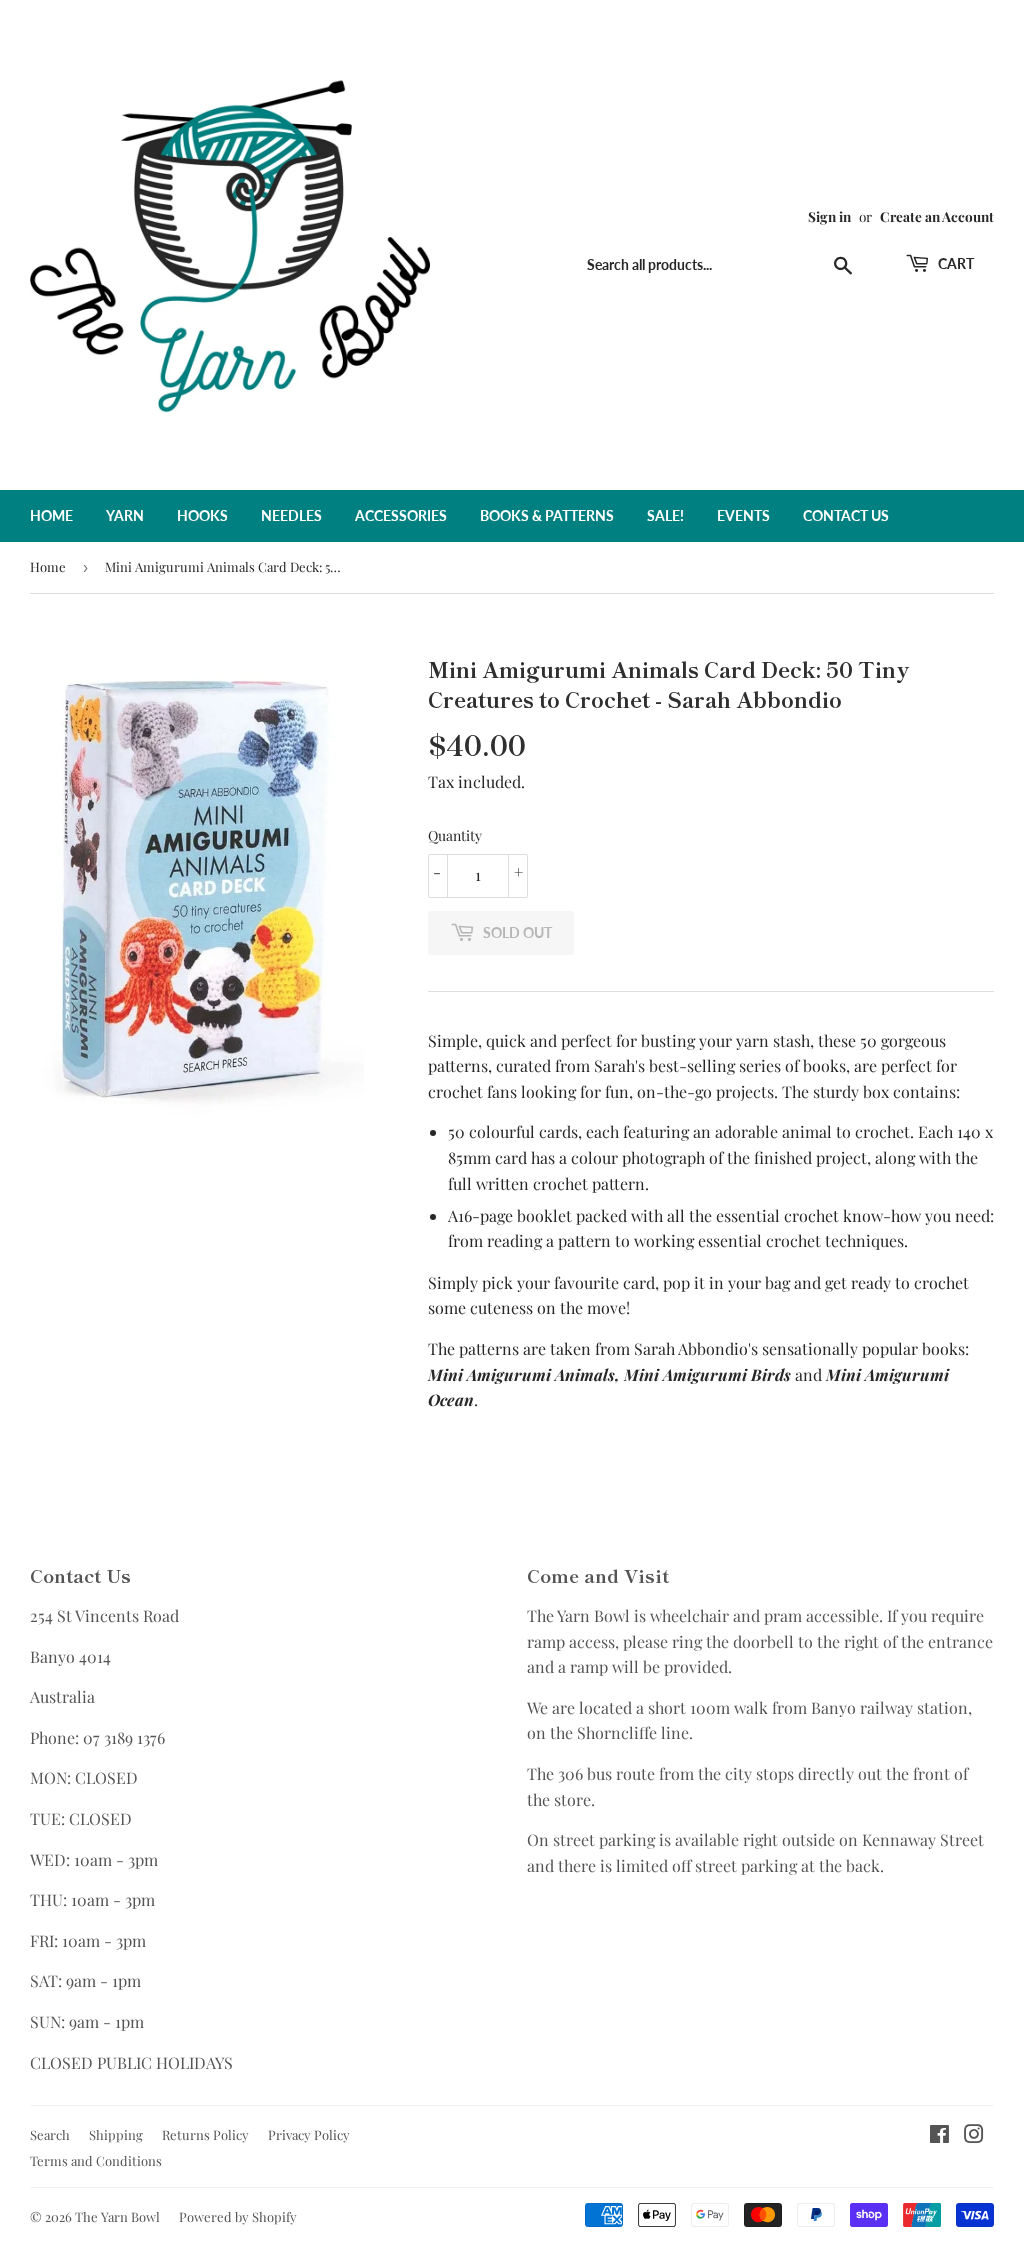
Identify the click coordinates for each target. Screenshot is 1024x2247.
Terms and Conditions (96, 2160)
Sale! (665, 515)
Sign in (829, 216)
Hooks (202, 515)
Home (51, 515)
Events (743, 515)
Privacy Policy (309, 2134)
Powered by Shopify (238, 2216)
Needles (291, 515)
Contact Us (846, 515)
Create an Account (937, 216)
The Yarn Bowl (117, 2216)
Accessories (401, 515)
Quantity (455, 835)
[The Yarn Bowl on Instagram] (974, 2135)
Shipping (116, 2134)
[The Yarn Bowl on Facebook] (939, 2135)
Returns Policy (205, 2134)
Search (50, 2134)
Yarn (125, 515)
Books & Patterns (547, 515)
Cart (954, 263)
